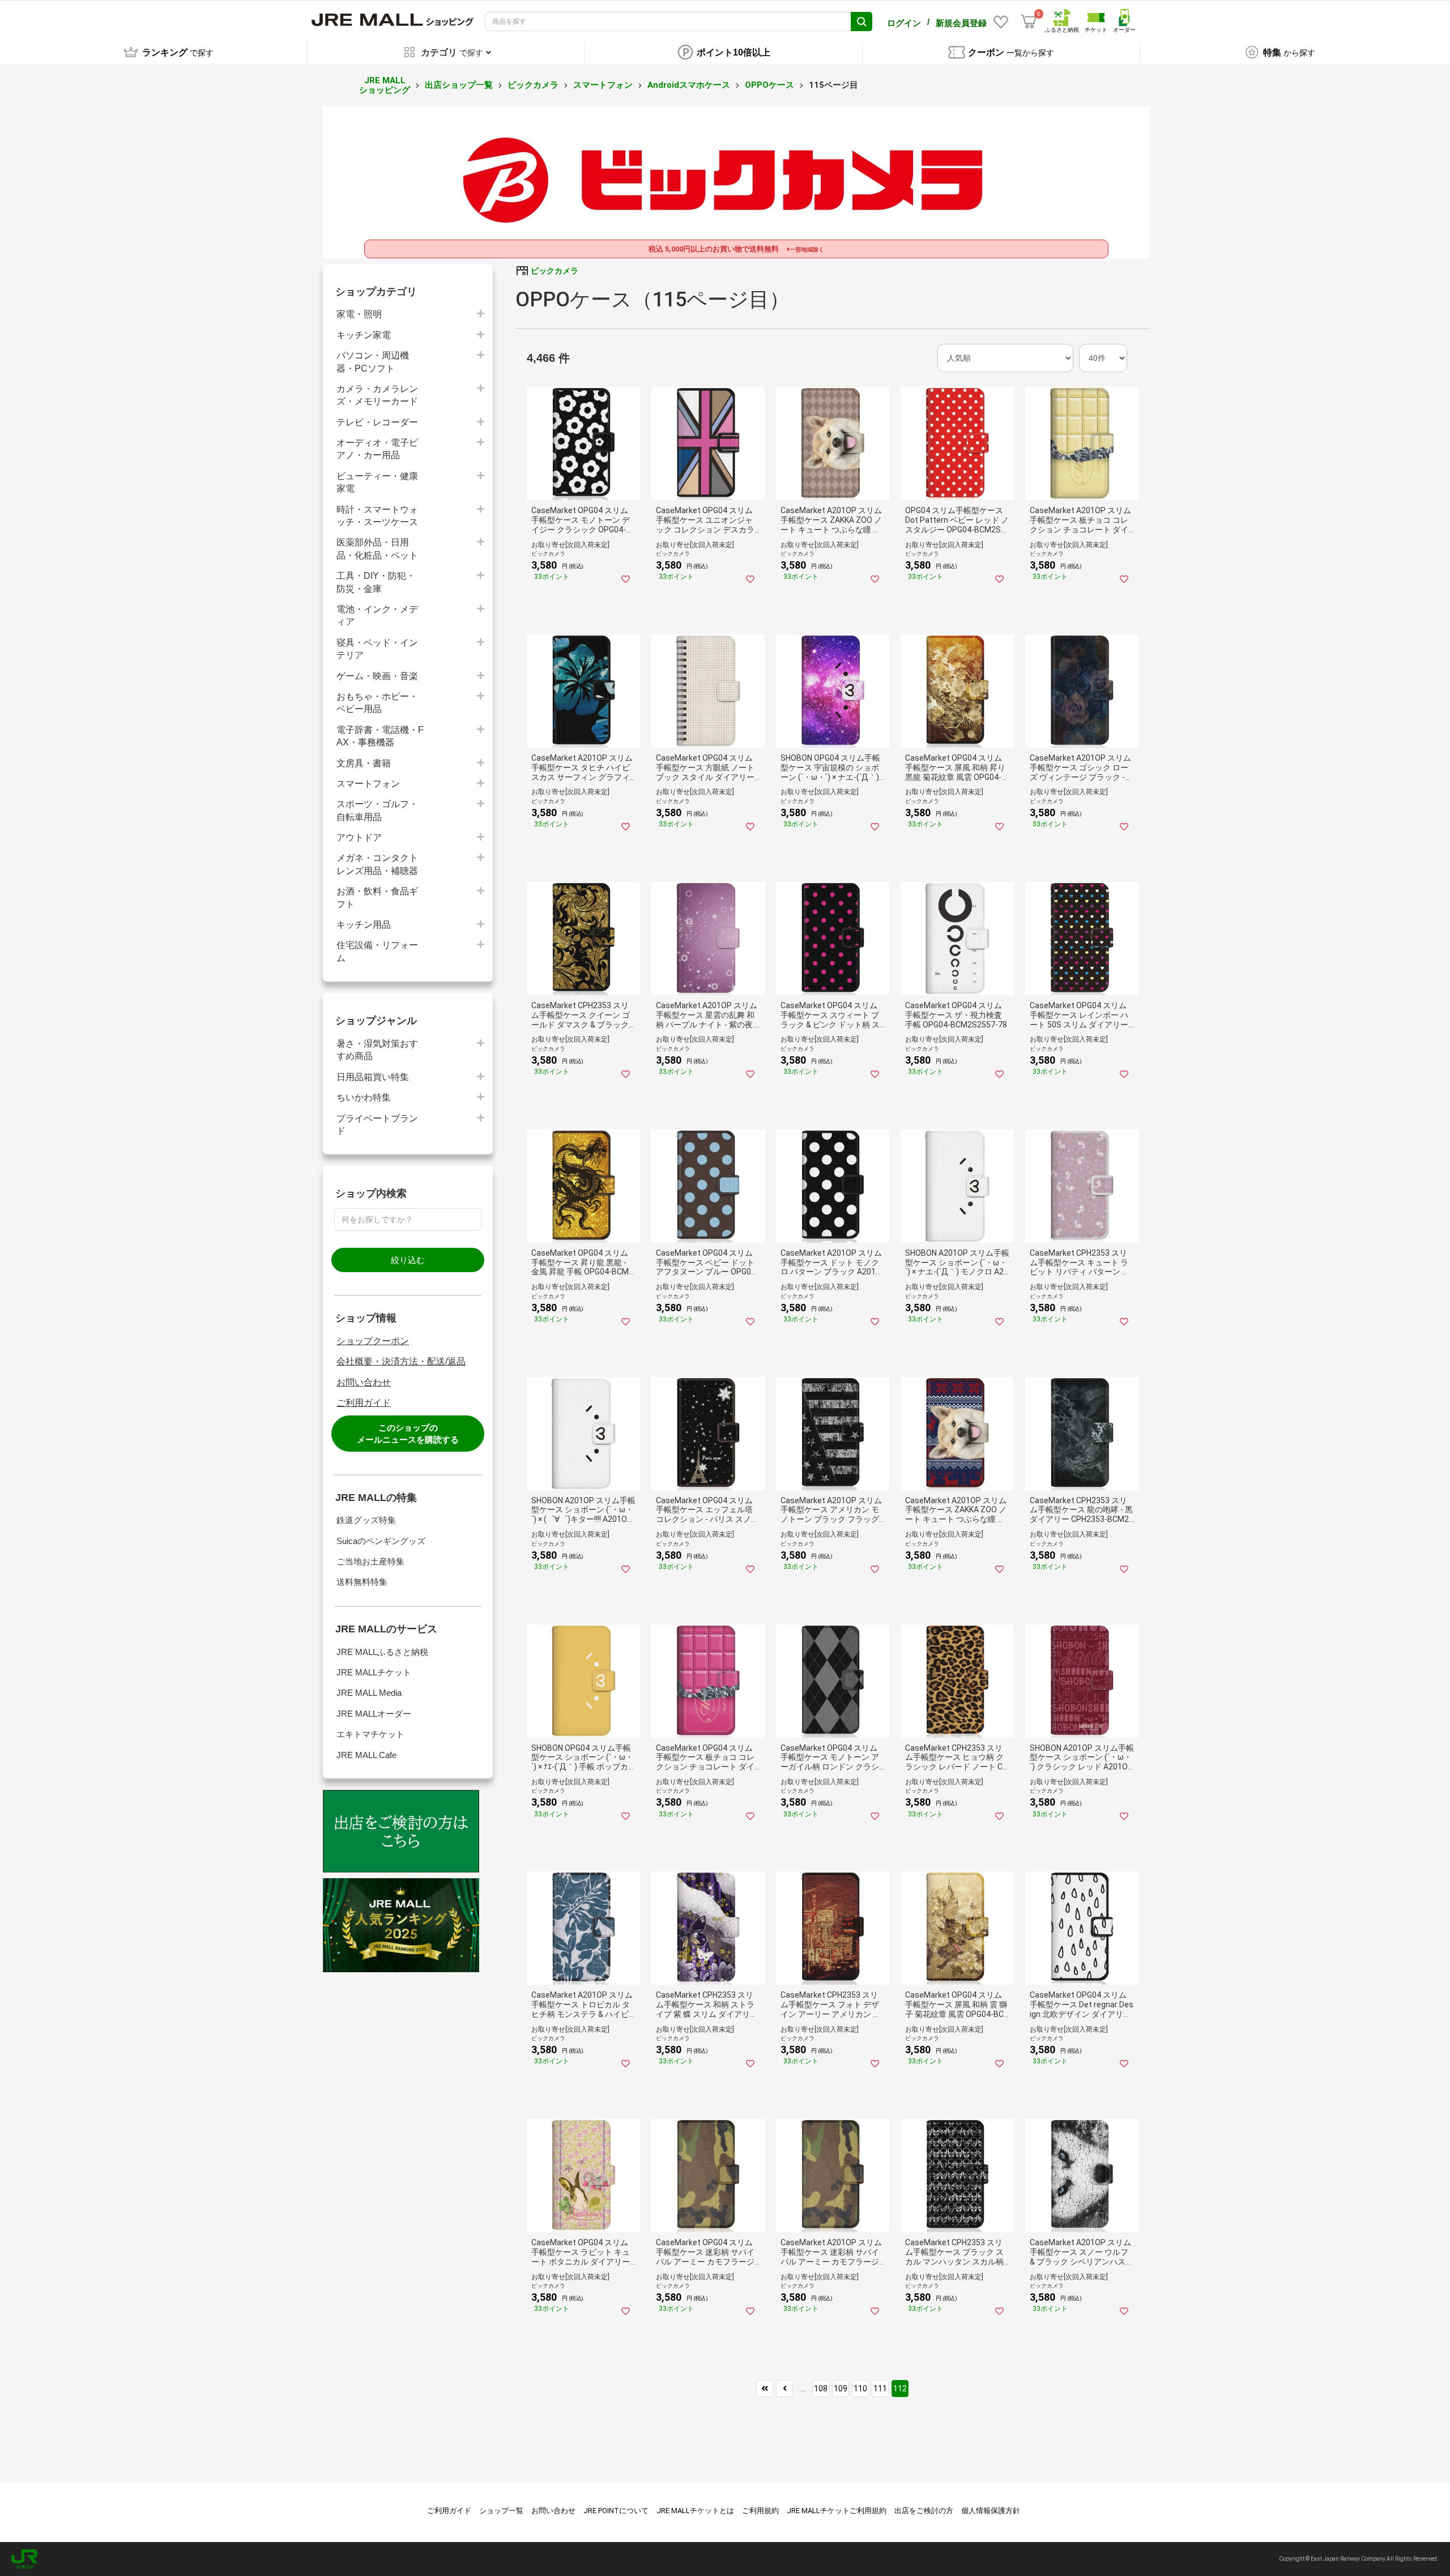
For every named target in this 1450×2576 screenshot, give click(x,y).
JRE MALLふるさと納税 (382, 1652)
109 (841, 2389)
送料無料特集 (362, 1582)
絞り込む (408, 1260)
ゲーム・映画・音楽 (377, 676)
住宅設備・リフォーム (377, 951)
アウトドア (359, 837)
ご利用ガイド (364, 1403)
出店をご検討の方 (924, 2511)
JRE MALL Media (369, 1693)
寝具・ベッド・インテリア (377, 649)
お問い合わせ (364, 1382)
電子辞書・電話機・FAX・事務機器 (380, 736)
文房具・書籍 (364, 763)
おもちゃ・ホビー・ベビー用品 (377, 703)
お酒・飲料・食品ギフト (377, 897)
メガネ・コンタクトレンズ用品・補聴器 (377, 864)
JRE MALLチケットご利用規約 (837, 2511)
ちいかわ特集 (364, 1097)
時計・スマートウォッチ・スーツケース (377, 516)
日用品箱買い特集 (373, 1077)
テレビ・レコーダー (377, 422)
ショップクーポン (373, 1341)
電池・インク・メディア (377, 615)
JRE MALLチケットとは (695, 2511)
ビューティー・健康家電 (377, 482)
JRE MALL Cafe (366, 1755)
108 (821, 2389)
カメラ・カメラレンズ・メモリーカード (377, 395)
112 (900, 2389)
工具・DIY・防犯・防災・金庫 (376, 582)
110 (860, 2389)
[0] (1029, 22)
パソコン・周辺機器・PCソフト (373, 362)
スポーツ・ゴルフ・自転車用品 (377, 810)
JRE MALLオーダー (374, 1714)
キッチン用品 (364, 925)
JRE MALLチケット (374, 1672)
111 (880, 2389)
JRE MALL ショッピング (385, 85)
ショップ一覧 (501, 2511)
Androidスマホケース (689, 85)
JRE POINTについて (616, 2511)
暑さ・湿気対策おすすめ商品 (377, 1050)
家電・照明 (359, 314)
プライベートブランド (377, 1125)
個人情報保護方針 (991, 2511)
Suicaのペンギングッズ (381, 1541)
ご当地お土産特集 (370, 1561)
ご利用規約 (760, 2511)
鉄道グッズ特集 (366, 1520)
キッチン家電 (364, 335)
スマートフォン (603, 85)
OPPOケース (769, 85)
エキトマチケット (370, 1734)
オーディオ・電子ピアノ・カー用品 (377, 449)
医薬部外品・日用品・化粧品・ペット (377, 549)
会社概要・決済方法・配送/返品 (401, 1361)
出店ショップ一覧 (459, 85)
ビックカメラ (533, 85)
